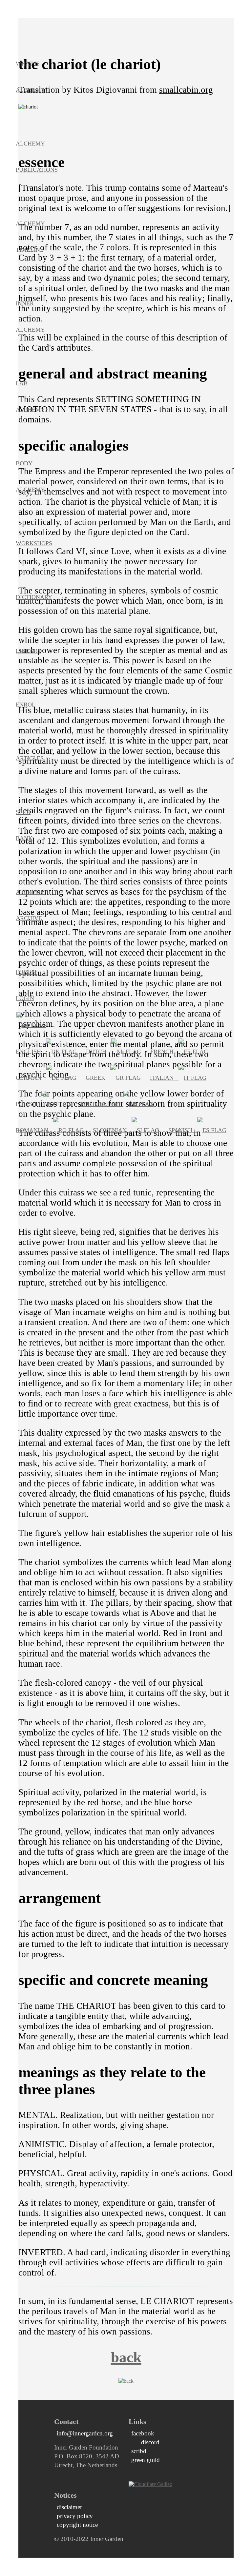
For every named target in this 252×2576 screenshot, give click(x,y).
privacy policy (75, 2516)
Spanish (183, 1130)
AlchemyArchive (30, 905)
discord (148, 2442)
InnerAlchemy (30, 317)
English (31, 1052)
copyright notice (77, 2525)
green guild (146, 2460)
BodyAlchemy (30, 476)
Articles (30, 758)
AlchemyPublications (37, 157)
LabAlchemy (30, 397)
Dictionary (34, 597)
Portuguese (102, 1104)
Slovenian (112, 1130)
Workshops (34, 543)
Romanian (34, 1130)
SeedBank (24, 825)
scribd (139, 2451)
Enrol (26, 705)
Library (29, 651)
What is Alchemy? (32, 77)
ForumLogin (26, 985)
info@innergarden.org (85, 2433)
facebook (143, 2433)
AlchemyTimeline (30, 237)
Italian (164, 1078)
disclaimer (69, 2507)
